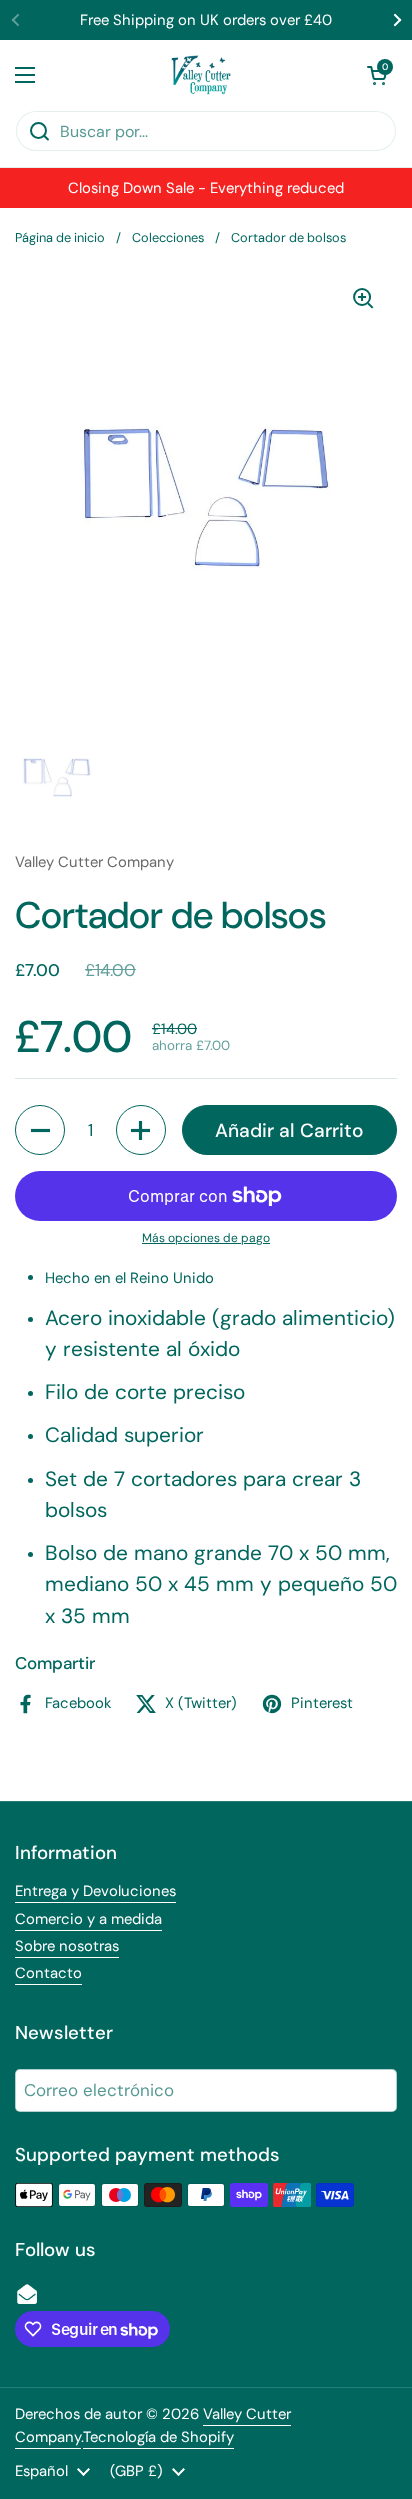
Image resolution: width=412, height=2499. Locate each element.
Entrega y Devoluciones (95, 1891)
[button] (377, 75)
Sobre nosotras (67, 1946)
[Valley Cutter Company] (201, 75)
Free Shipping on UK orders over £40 (206, 20)
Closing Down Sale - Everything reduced (206, 188)
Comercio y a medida (88, 1919)
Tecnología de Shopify (158, 2437)
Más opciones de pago (206, 1238)
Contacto (48, 1973)
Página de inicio (60, 237)
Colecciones (168, 237)
